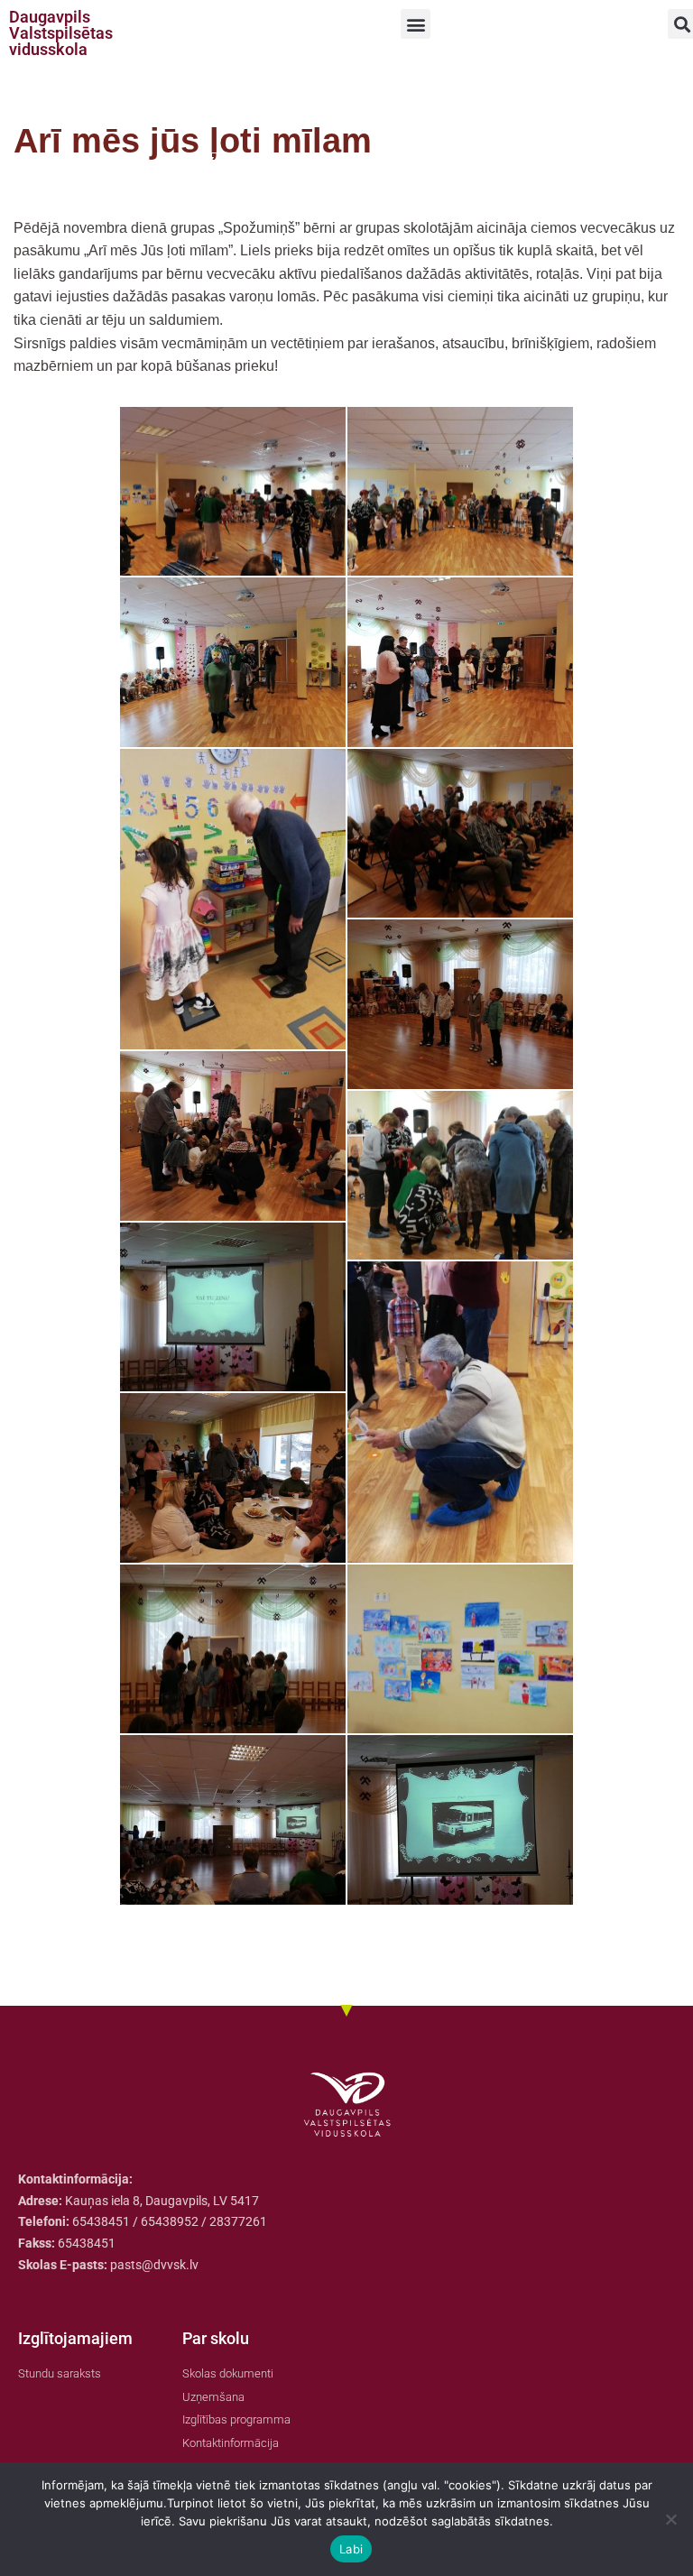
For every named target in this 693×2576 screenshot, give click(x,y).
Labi (351, 2549)
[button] (416, 24)
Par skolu (216, 2338)
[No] (670, 2519)
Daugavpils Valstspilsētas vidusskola (61, 33)
